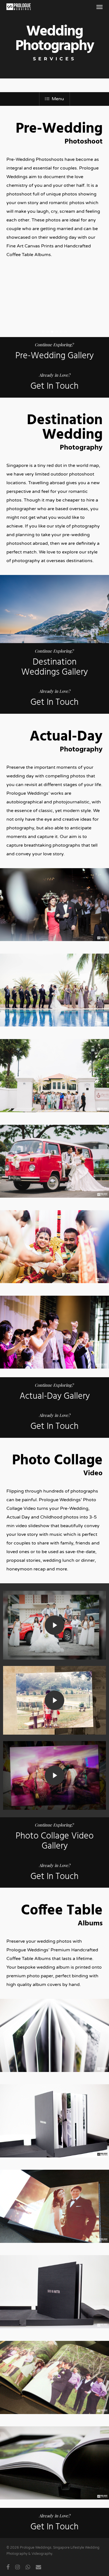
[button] (99, 7)
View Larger (56, 900)
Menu (58, 99)
